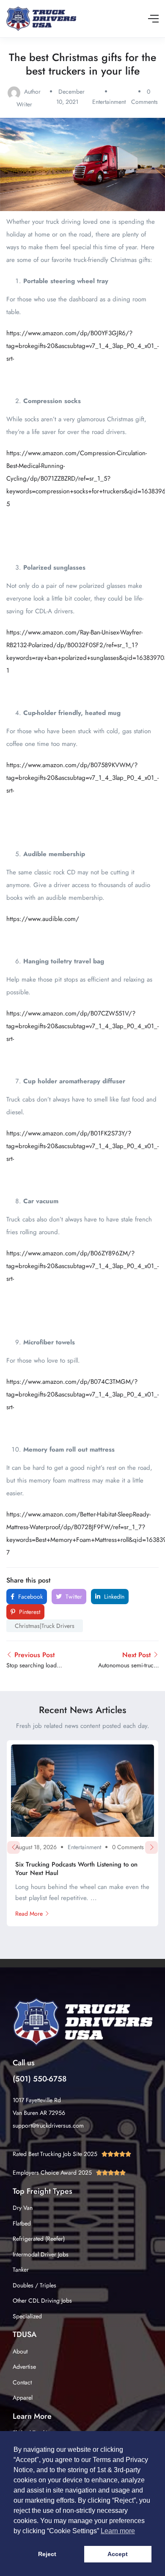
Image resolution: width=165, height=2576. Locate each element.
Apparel (23, 2398)
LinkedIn (113, 1597)
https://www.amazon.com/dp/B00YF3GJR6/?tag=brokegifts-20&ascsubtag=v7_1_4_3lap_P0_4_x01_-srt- (82, 346)
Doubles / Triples (34, 2285)
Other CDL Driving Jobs (42, 2301)
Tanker (21, 2270)
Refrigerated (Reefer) (39, 2239)
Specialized (27, 2316)
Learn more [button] (118, 2531)
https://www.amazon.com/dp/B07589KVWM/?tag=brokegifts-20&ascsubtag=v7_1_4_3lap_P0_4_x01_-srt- (82, 778)
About (20, 2351)
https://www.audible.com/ (43, 919)
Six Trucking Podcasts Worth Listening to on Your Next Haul (76, 1869)
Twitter (73, 1597)
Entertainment (109, 102)
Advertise (24, 2367)
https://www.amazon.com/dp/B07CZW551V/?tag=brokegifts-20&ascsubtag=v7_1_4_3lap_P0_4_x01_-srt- (82, 1026)
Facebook (30, 1597)
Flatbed (22, 2223)
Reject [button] (47, 2554)
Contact (22, 2382)
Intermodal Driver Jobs (41, 2254)
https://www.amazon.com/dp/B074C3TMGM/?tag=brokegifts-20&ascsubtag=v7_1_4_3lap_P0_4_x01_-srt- (82, 1394)
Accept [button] (118, 2554)
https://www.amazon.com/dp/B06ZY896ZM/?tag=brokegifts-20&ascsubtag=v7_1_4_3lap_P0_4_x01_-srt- (82, 1266)
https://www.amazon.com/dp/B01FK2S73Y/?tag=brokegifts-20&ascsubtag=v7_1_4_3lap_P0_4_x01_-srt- (82, 1146)
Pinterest (29, 1612)
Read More (29, 1914)
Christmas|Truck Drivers (45, 1626)
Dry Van (23, 2208)
